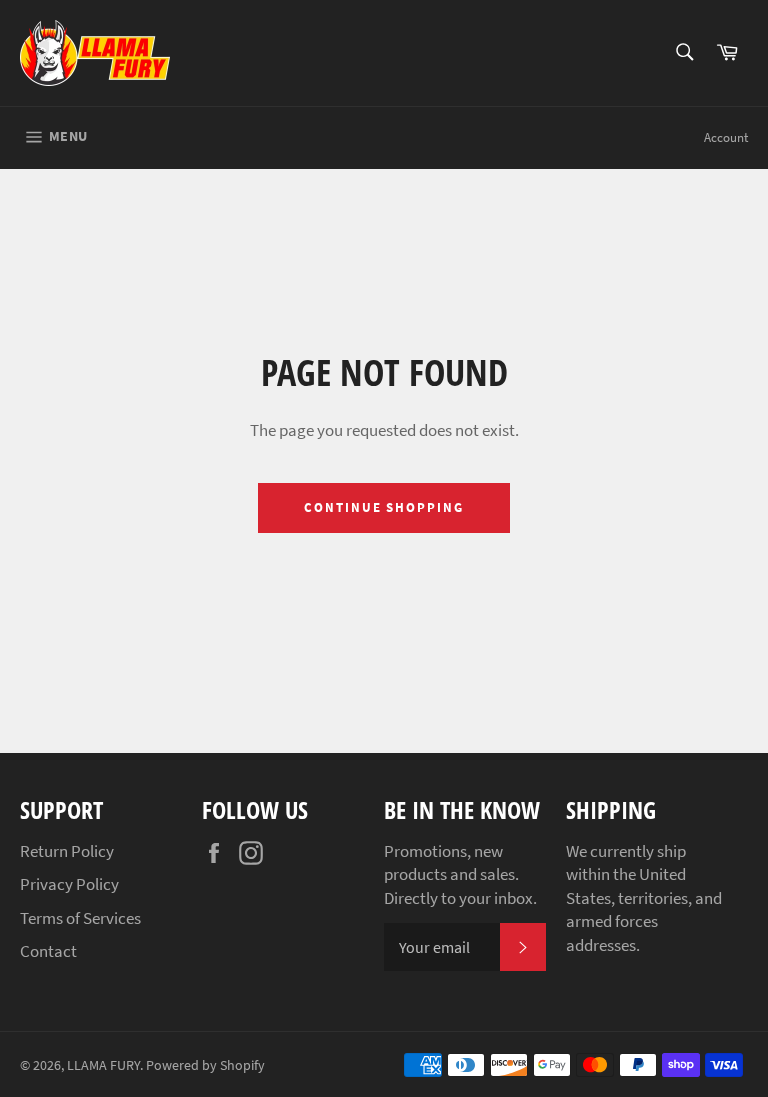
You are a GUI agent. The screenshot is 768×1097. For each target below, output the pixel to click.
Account (726, 137)
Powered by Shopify (205, 1065)
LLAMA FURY (103, 1065)
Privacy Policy (69, 884)
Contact (48, 951)
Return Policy (67, 851)
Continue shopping (384, 507)
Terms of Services (80, 918)
